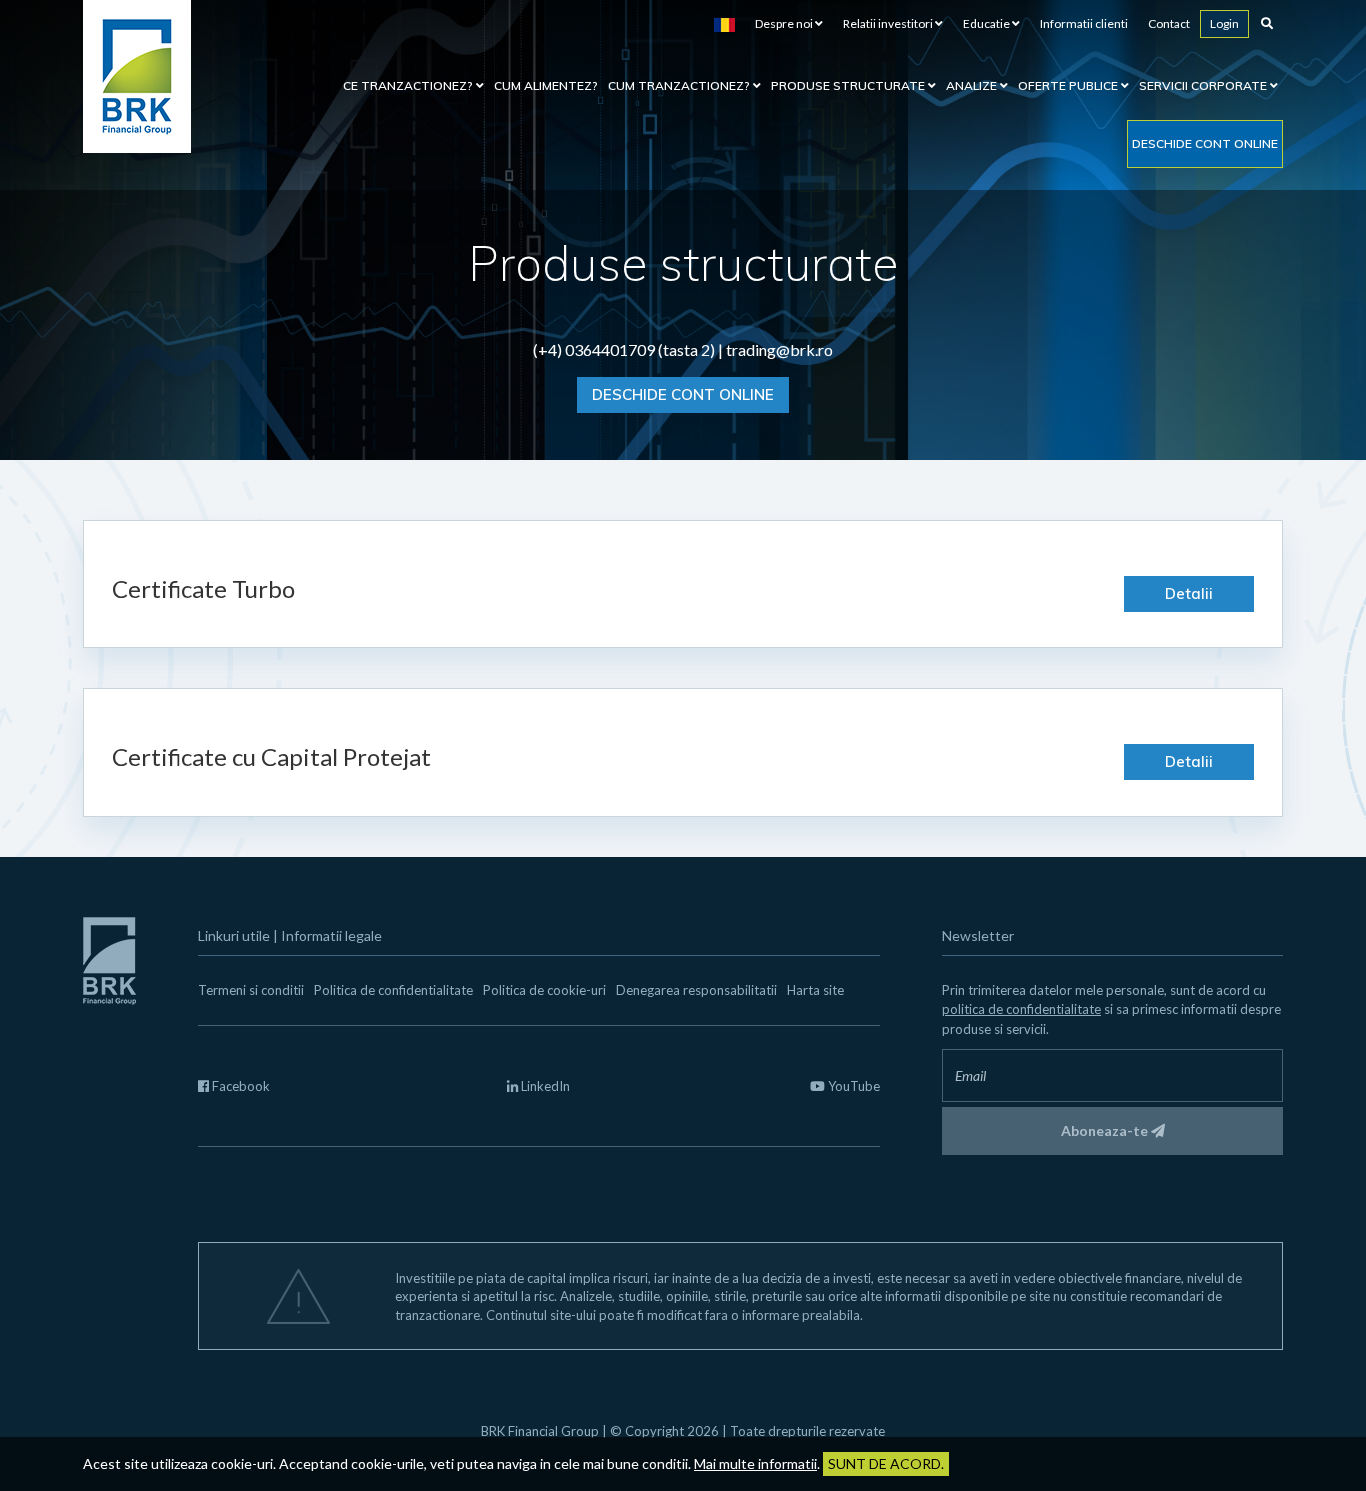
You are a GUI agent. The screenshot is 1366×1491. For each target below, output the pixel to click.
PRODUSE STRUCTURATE (849, 85)
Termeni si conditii (251, 990)
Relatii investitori (889, 23)
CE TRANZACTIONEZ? (409, 85)
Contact (1169, 23)
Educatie (987, 23)
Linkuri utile (234, 935)
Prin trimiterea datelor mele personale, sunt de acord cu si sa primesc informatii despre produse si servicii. (1111, 1009)
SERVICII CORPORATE (1204, 85)
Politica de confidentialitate (393, 990)
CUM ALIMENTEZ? (546, 85)
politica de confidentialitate (1021, 1009)
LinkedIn (544, 1086)
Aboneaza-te (1106, 1130)
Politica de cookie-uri (544, 990)
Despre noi (785, 23)
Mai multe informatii (755, 1463)
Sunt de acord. (886, 1463)
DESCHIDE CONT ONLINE (683, 394)
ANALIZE (973, 85)
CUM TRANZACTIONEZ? (680, 85)
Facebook (239, 1086)
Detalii (1189, 593)
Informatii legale (331, 935)
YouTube (852, 1086)
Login (1224, 23)
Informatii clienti (1084, 23)
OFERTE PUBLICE (1069, 85)
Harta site (815, 990)
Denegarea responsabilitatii (696, 990)
